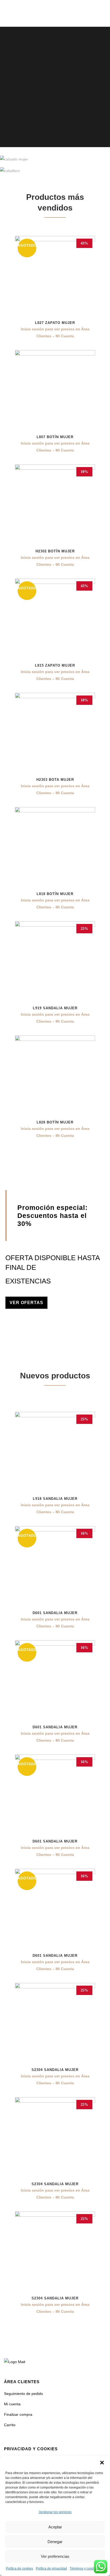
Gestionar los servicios (55, 2512)
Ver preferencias (55, 2556)
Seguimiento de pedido (23, 2394)
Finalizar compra (18, 2414)
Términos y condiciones (87, 2569)
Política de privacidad (51, 2569)
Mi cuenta (12, 2404)
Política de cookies (19, 2569)
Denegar (55, 2542)
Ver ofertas (26, 1303)
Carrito (10, 2425)
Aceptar (55, 2527)
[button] (102, 2463)
